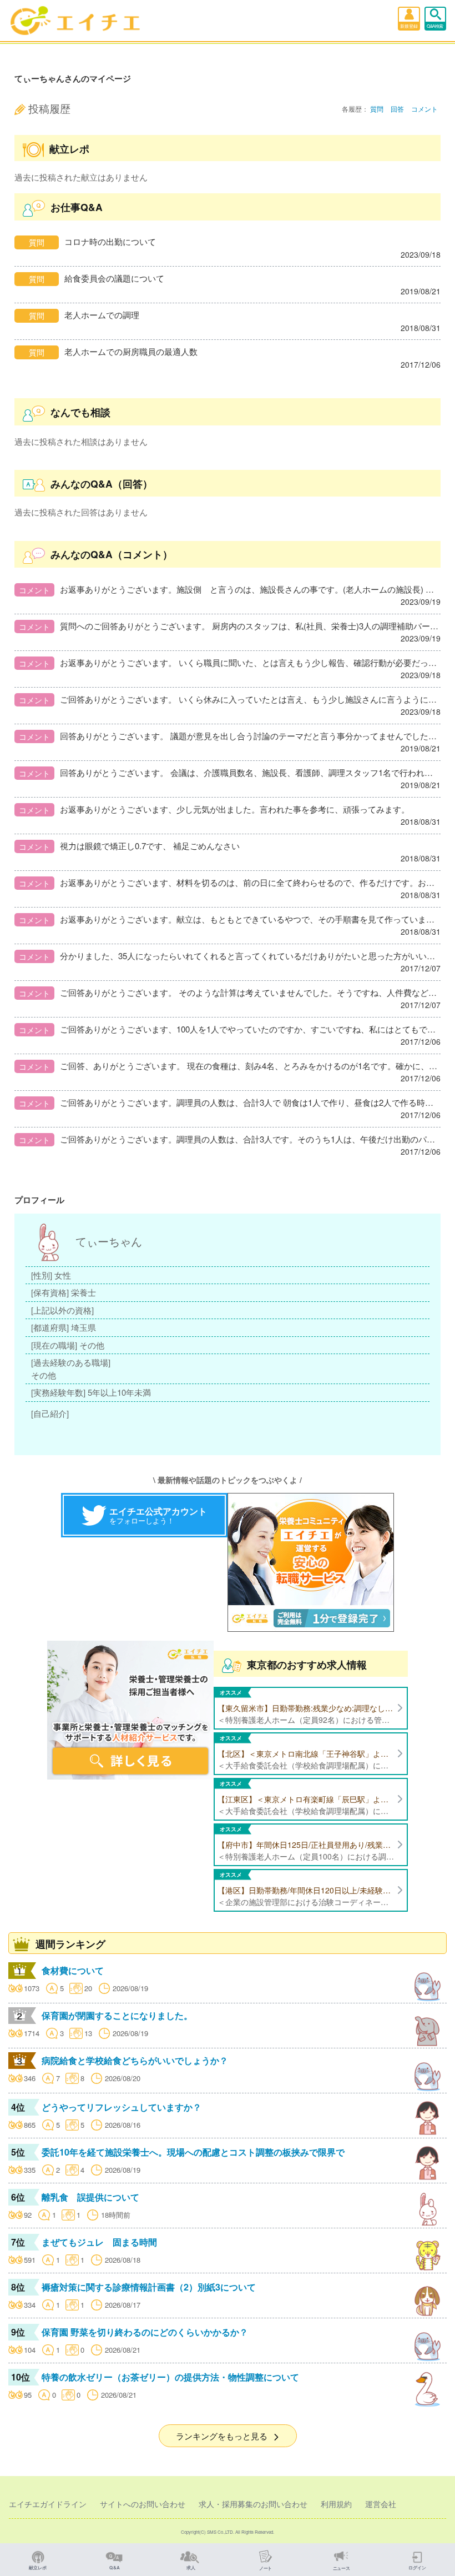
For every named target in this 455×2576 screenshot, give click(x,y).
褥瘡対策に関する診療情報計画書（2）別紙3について (149, 2287)
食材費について (73, 1970)
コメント (424, 109)
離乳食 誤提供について (90, 2197)
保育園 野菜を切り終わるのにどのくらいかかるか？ (145, 2332)
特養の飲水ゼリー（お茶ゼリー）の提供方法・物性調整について (170, 2377)
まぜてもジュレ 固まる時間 (99, 2242)
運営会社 (381, 2504)
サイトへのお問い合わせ (143, 2504)
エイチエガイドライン (48, 2504)
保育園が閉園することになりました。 (117, 2015)
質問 (377, 109)
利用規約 (336, 2504)
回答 (397, 109)
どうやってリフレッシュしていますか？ (122, 2107)
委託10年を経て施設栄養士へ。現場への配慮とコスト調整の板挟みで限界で (193, 2152)
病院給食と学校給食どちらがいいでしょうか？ (135, 2060)
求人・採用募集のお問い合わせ (253, 2504)
